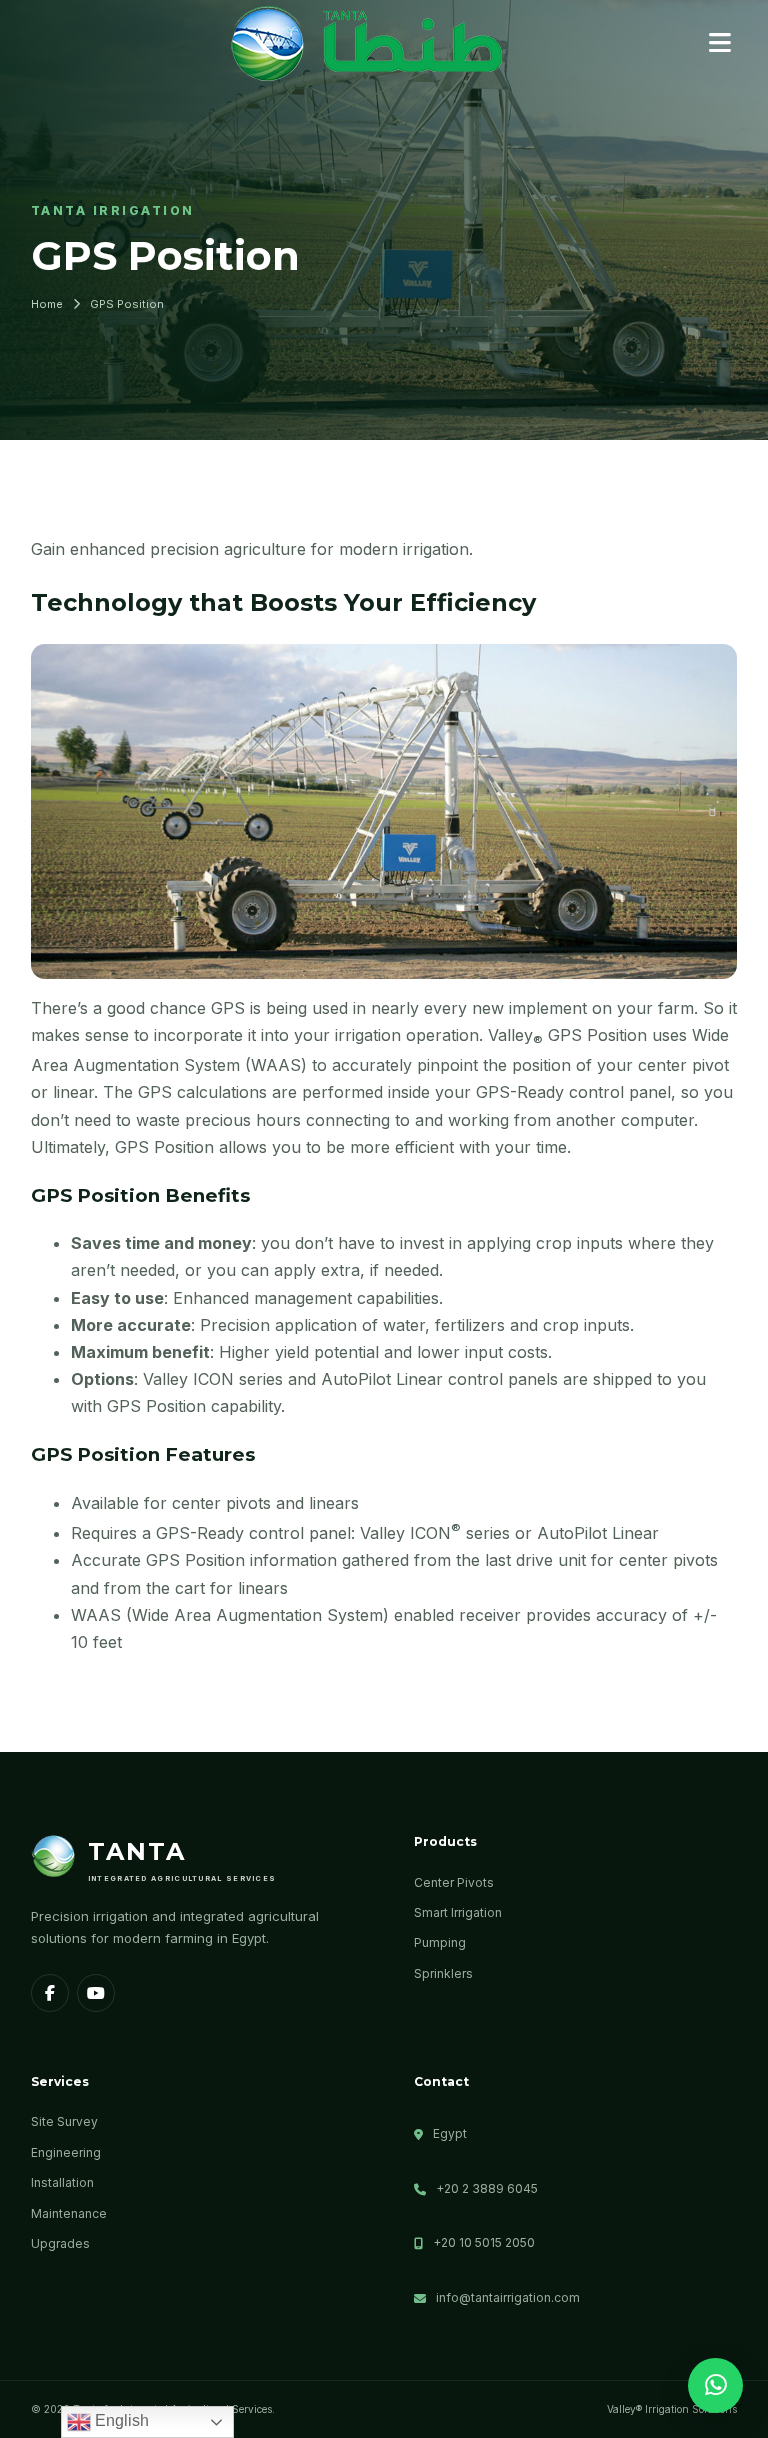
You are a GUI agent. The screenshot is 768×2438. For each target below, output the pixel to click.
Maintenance (69, 2213)
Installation (62, 2182)
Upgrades (60, 2243)
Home (47, 304)
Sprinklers (443, 1973)
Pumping (440, 1942)
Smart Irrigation (458, 1912)
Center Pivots (454, 1882)
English (120, 2420)
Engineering (66, 2152)
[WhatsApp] (715, 2385)
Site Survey (64, 2121)
